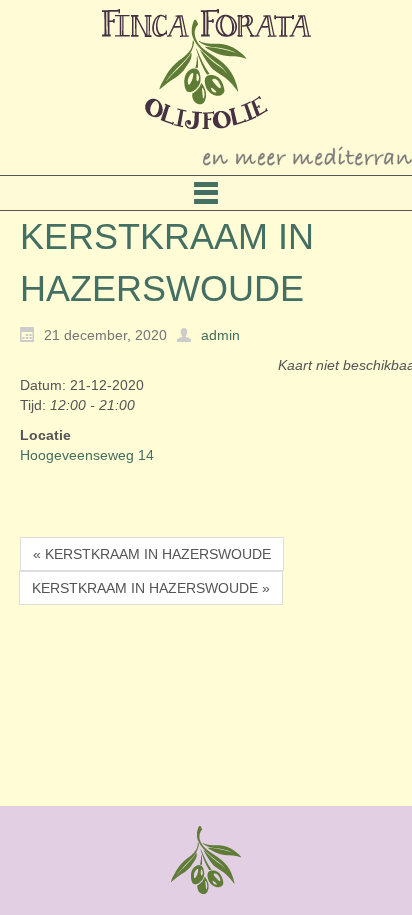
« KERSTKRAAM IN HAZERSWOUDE (152, 554)
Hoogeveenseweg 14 (87, 455)
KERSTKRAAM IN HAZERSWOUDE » (151, 588)
